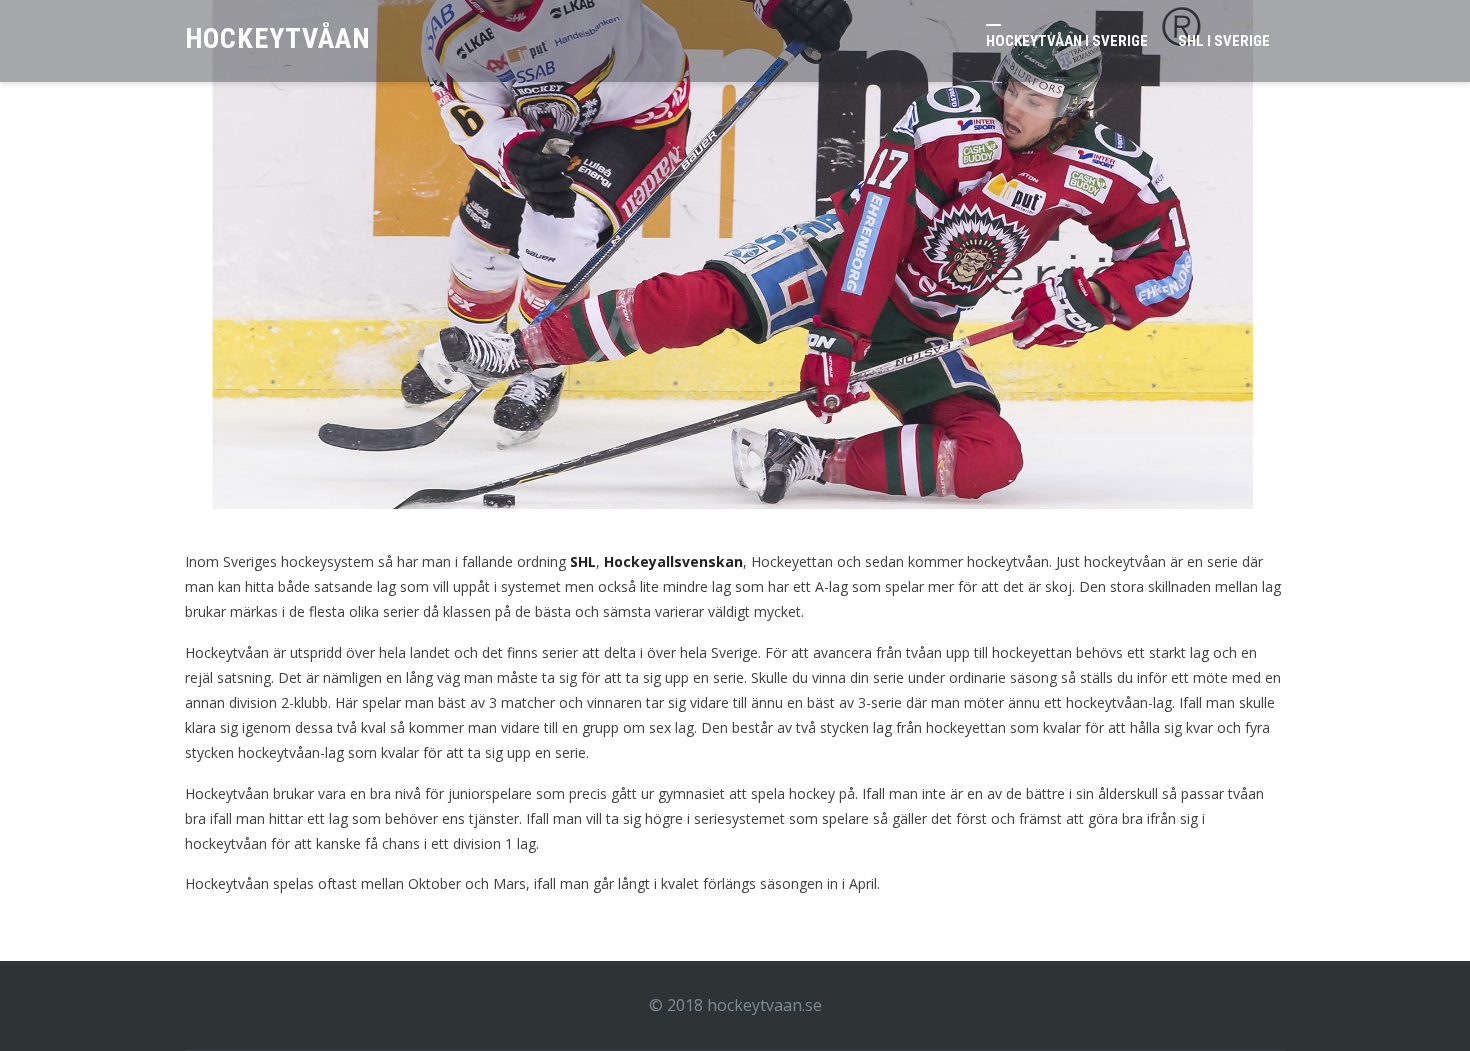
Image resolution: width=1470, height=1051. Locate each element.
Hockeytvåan (278, 38)
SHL (583, 561)
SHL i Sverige (1224, 41)
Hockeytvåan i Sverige (1067, 41)
